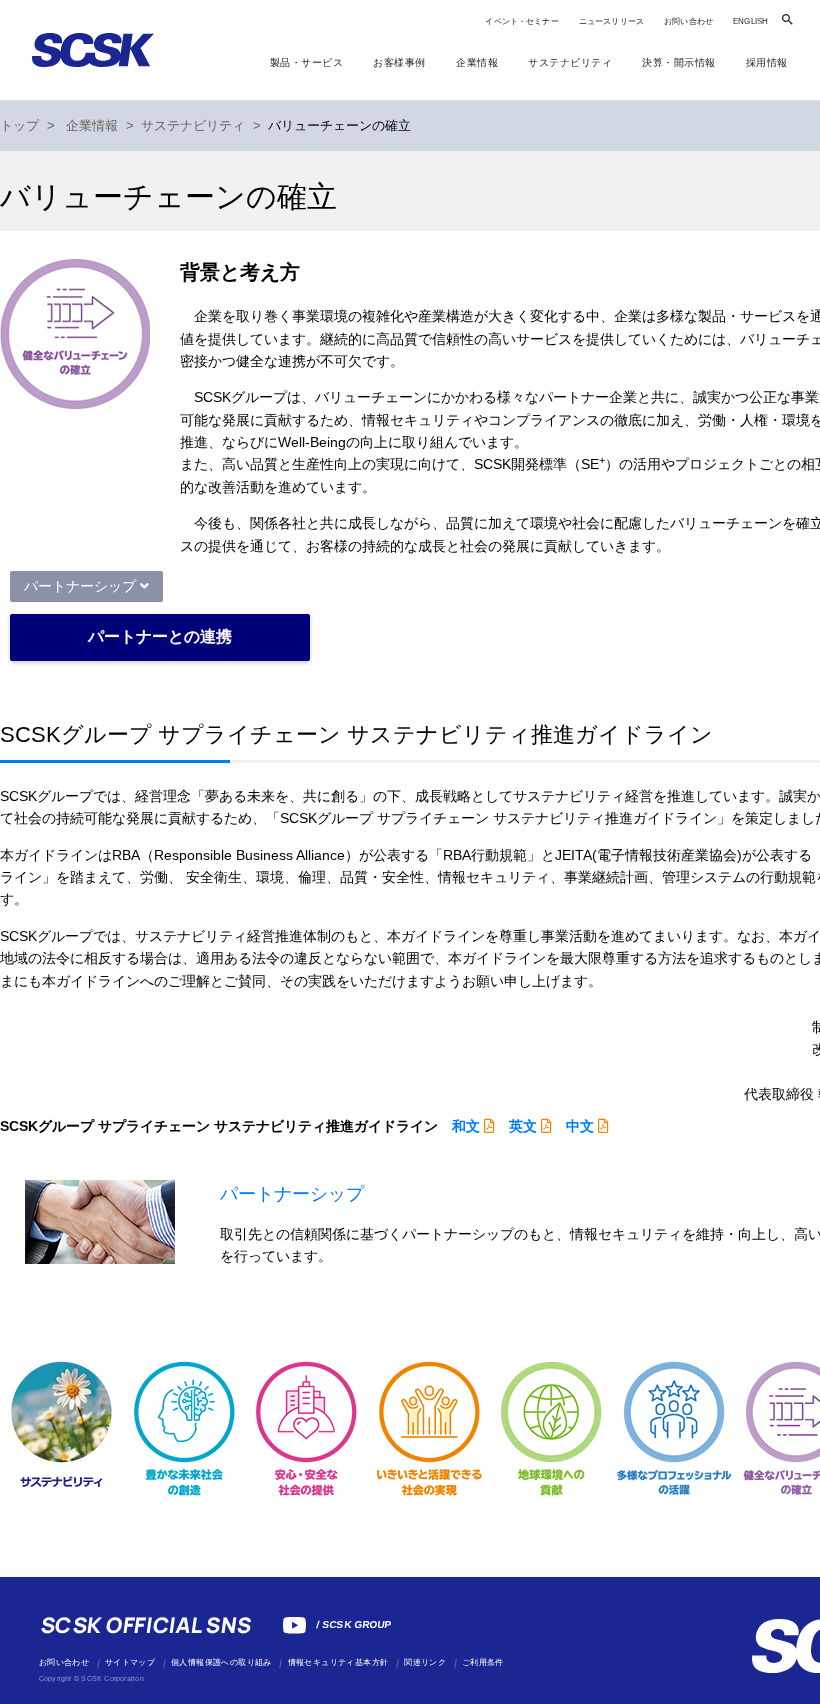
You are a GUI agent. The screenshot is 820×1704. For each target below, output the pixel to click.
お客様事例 (399, 62)
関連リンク (425, 1662)
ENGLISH (750, 21)
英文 (523, 1126)
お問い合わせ (688, 21)
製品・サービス (307, 62)
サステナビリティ (193, 126)
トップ (19, 126)
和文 (466, 1126)
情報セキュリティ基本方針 (338, 1662)
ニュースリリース (611, 21)
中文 (580, 1126)
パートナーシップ (80, 586)
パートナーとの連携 (160, 636)
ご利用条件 (483, 1662)
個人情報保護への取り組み (221, 1662)
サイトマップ (130, 1662)
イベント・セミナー (521, 21)
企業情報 (92, 126)
